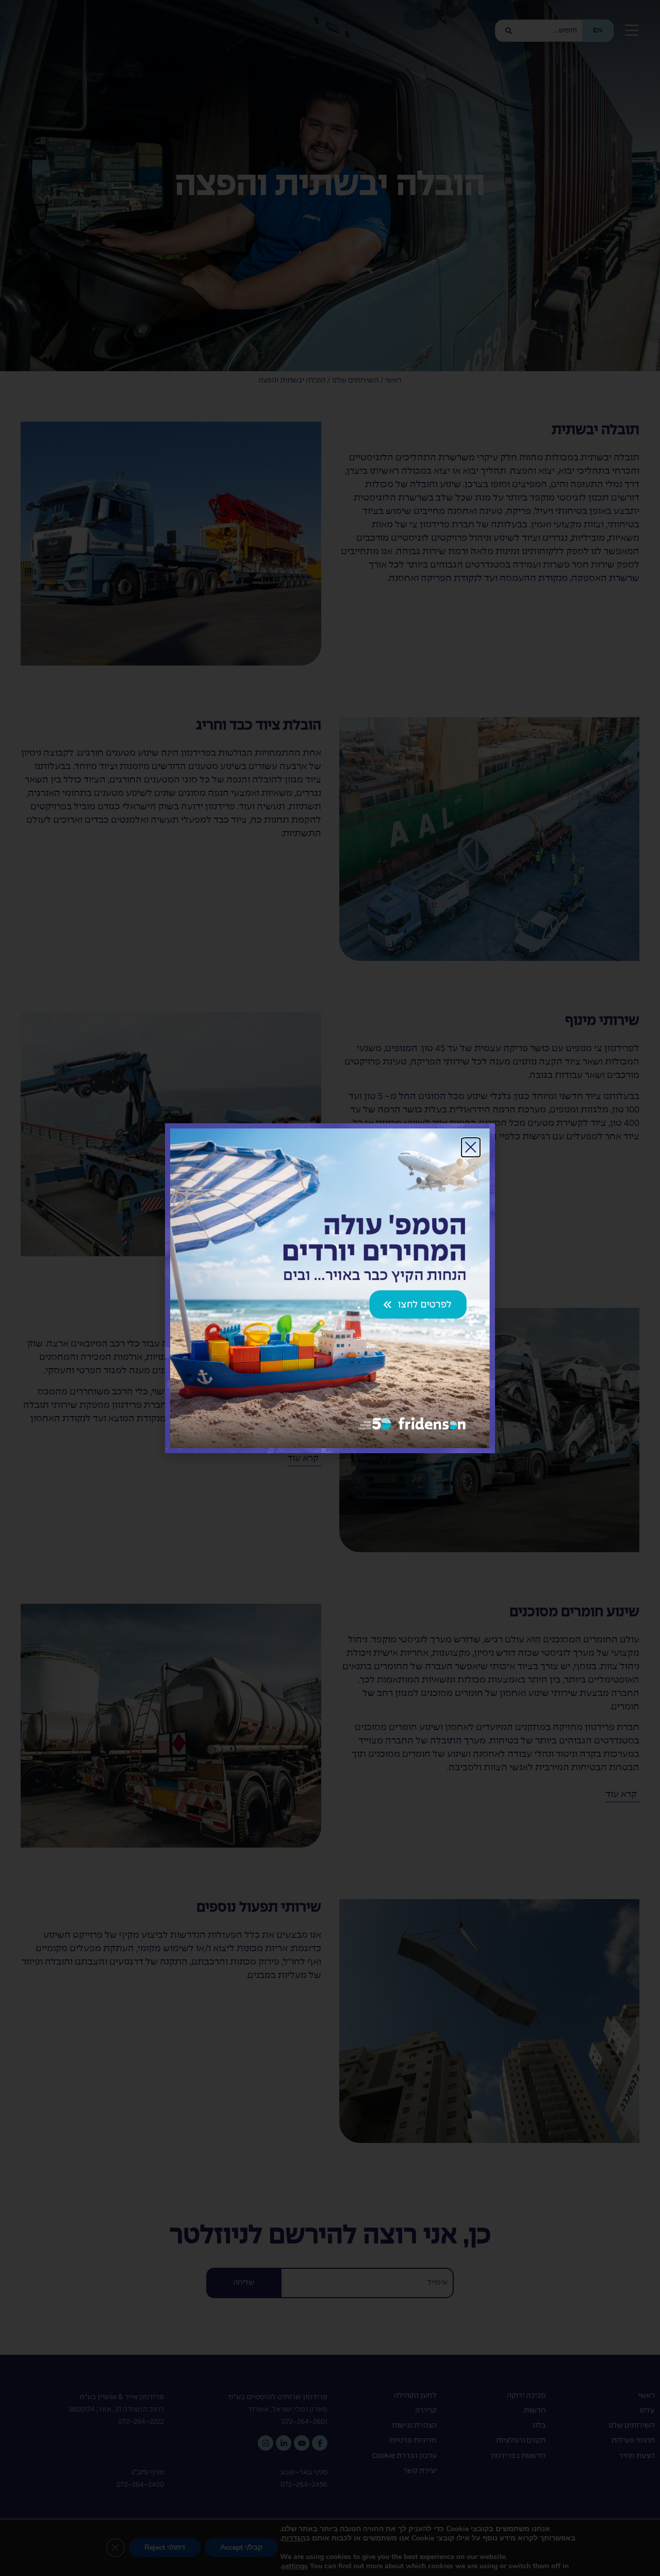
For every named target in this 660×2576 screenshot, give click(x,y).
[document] (330, 1288)
